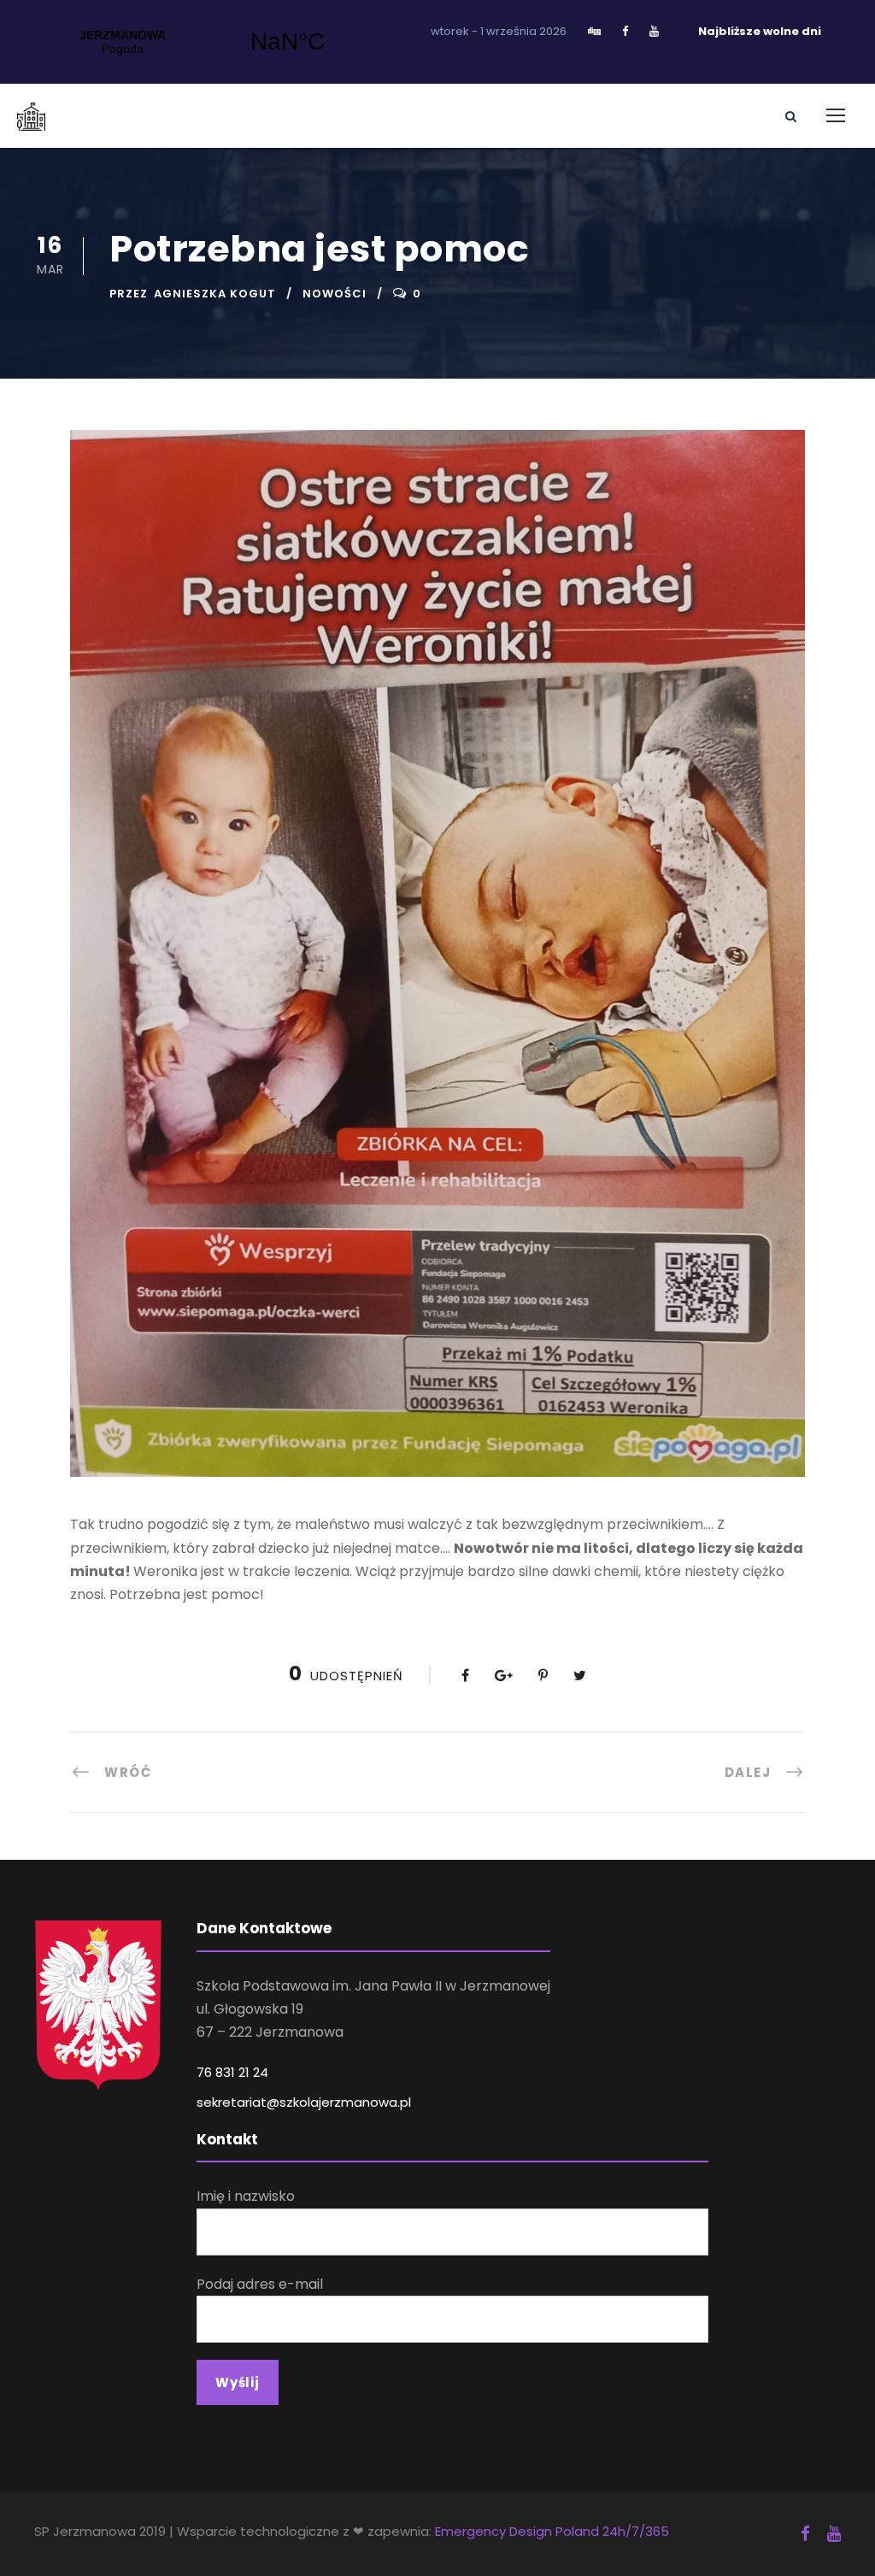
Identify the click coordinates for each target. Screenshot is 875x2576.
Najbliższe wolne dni (760, 31)
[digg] (594, 31)
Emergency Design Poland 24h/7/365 (552, 2531)
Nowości (335, 294)
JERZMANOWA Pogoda (205, 42)
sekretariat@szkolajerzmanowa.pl (304, 2102)
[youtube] (654, 31)
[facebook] (625, 31)
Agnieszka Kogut (215, 294)
